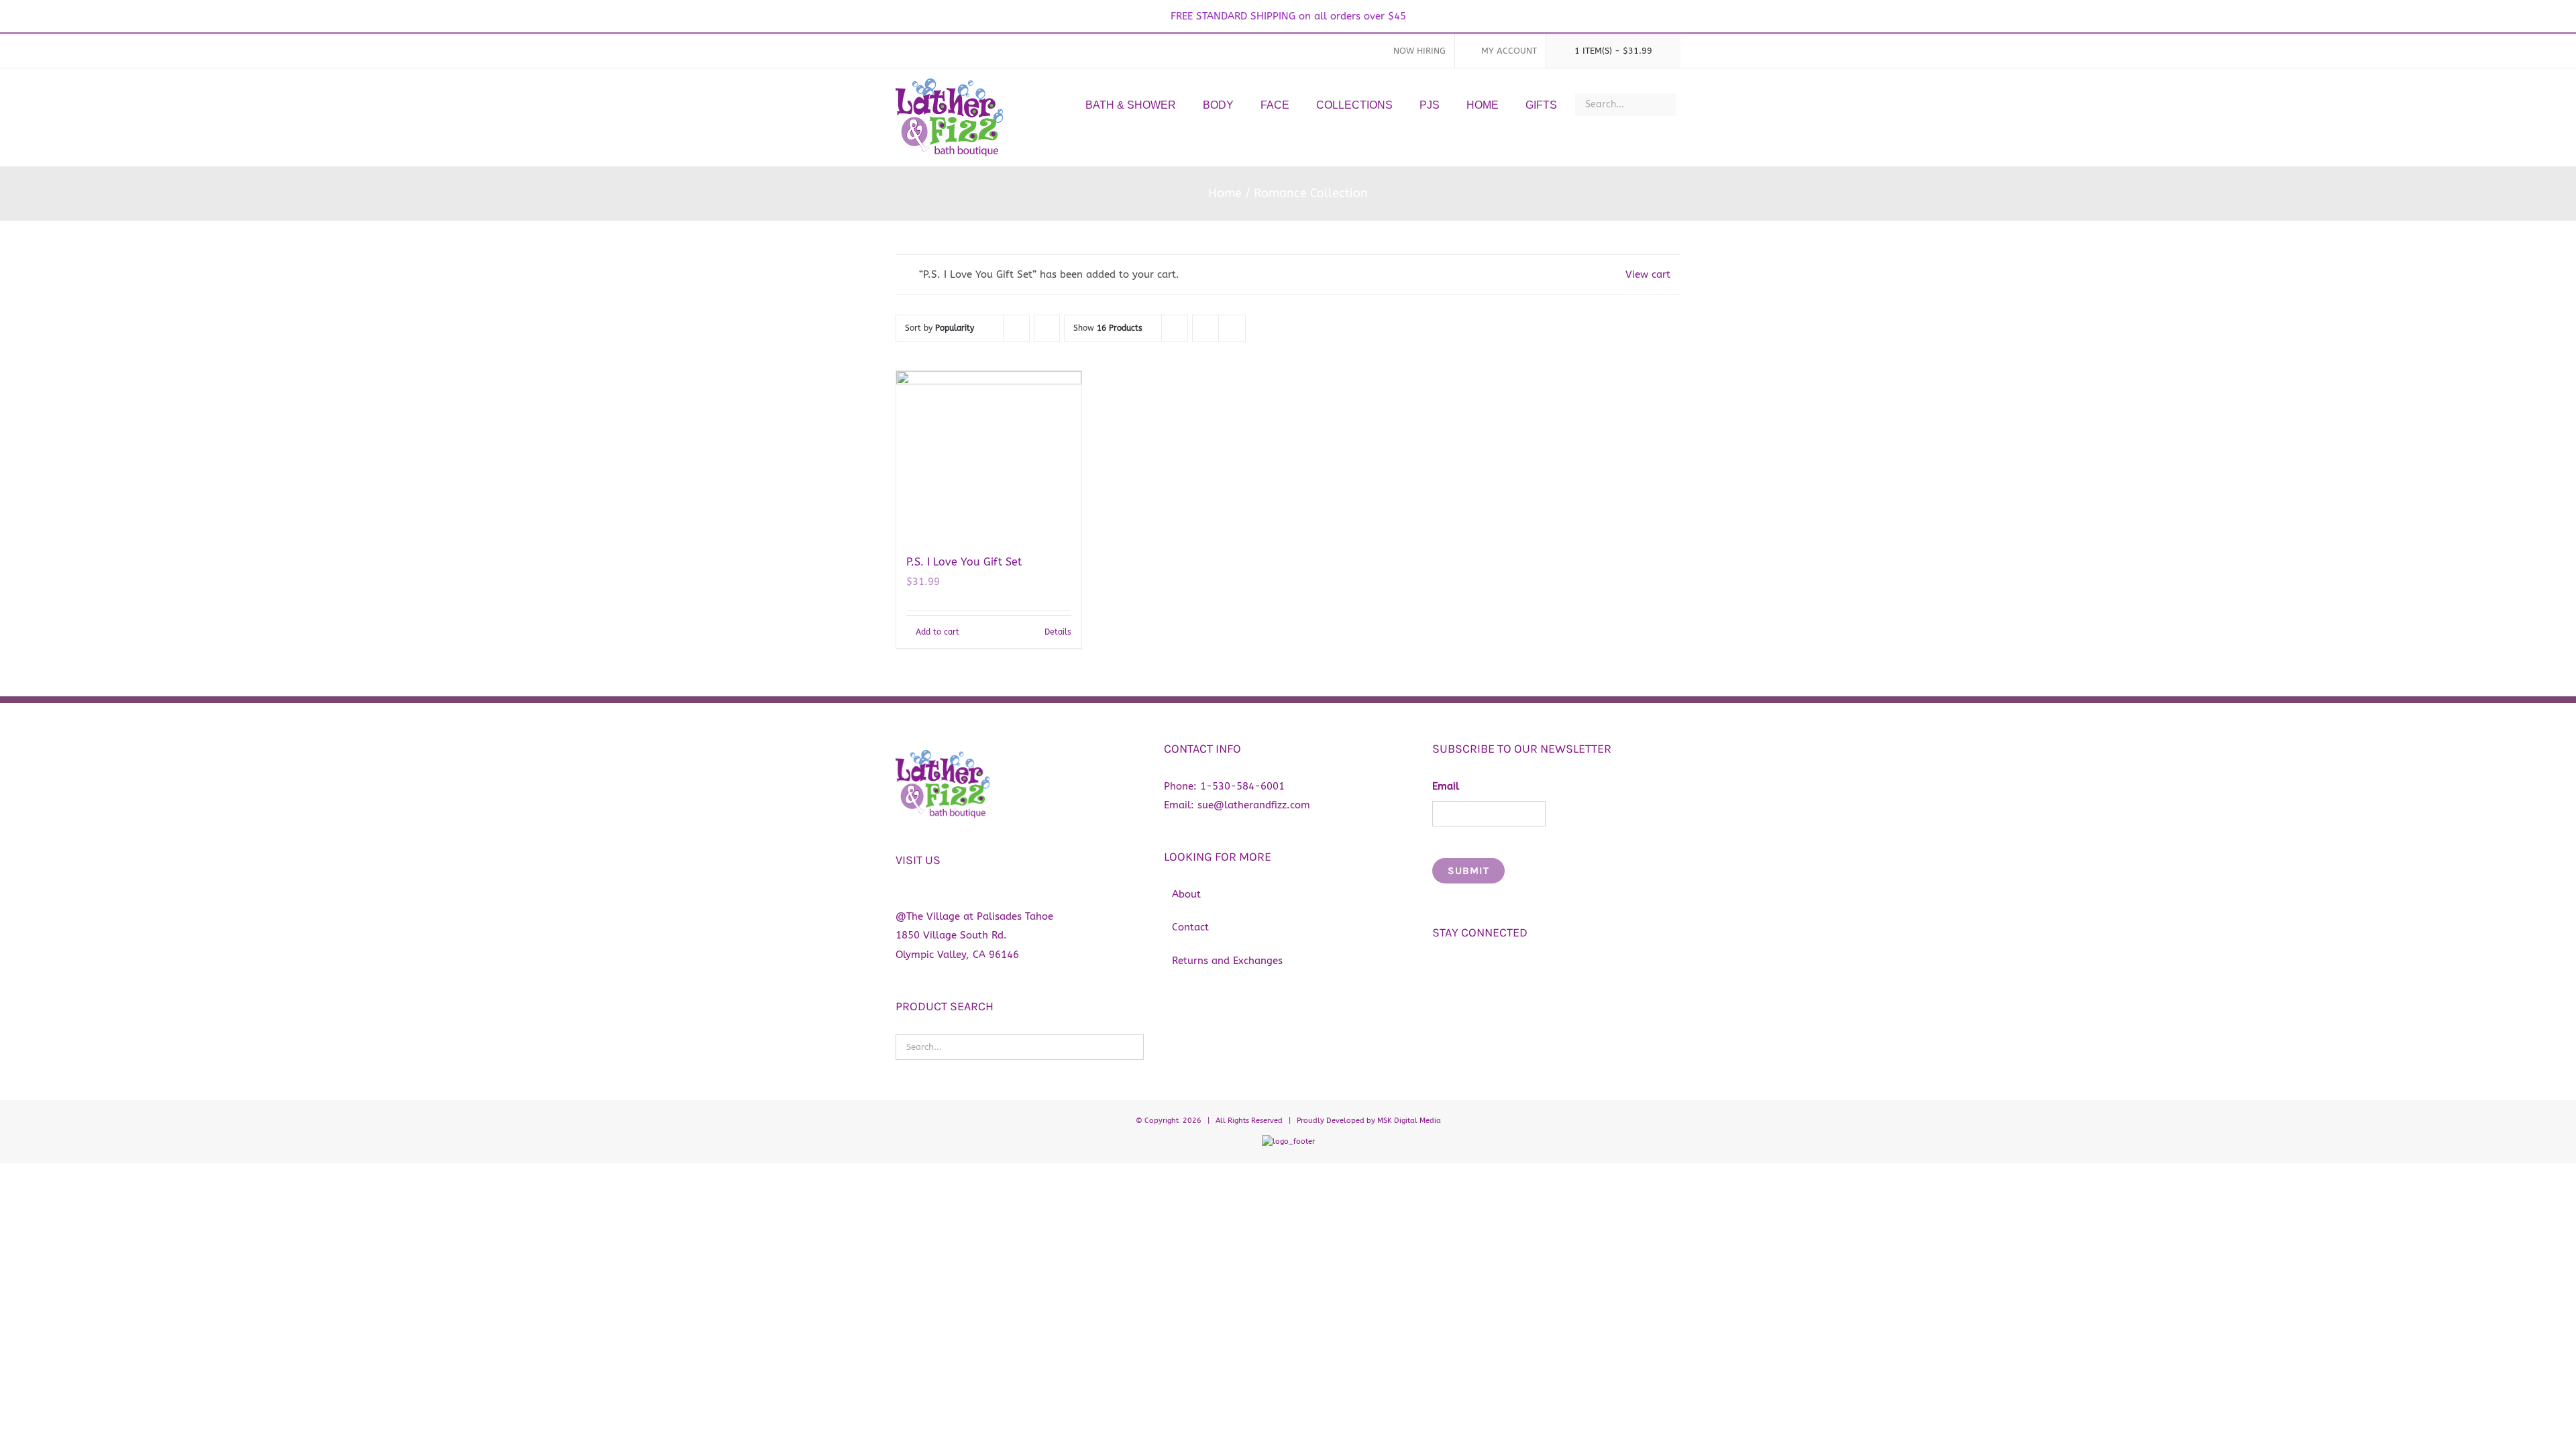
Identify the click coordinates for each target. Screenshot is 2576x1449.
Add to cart (937, 632)
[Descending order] (1047, 328)
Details (1058, 632)
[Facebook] (1439, 969)
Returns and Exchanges (1227, 961)
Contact (1190, 927)
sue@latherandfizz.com (1254, 805)
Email (1446, 786)
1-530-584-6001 (1242, 786)
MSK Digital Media (1409, 1121)
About (1186, 894)
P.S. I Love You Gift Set (964, 562)
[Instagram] (1462, 969)
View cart (1648, 274)
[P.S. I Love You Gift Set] (989, 455)
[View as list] (1232, 328)
